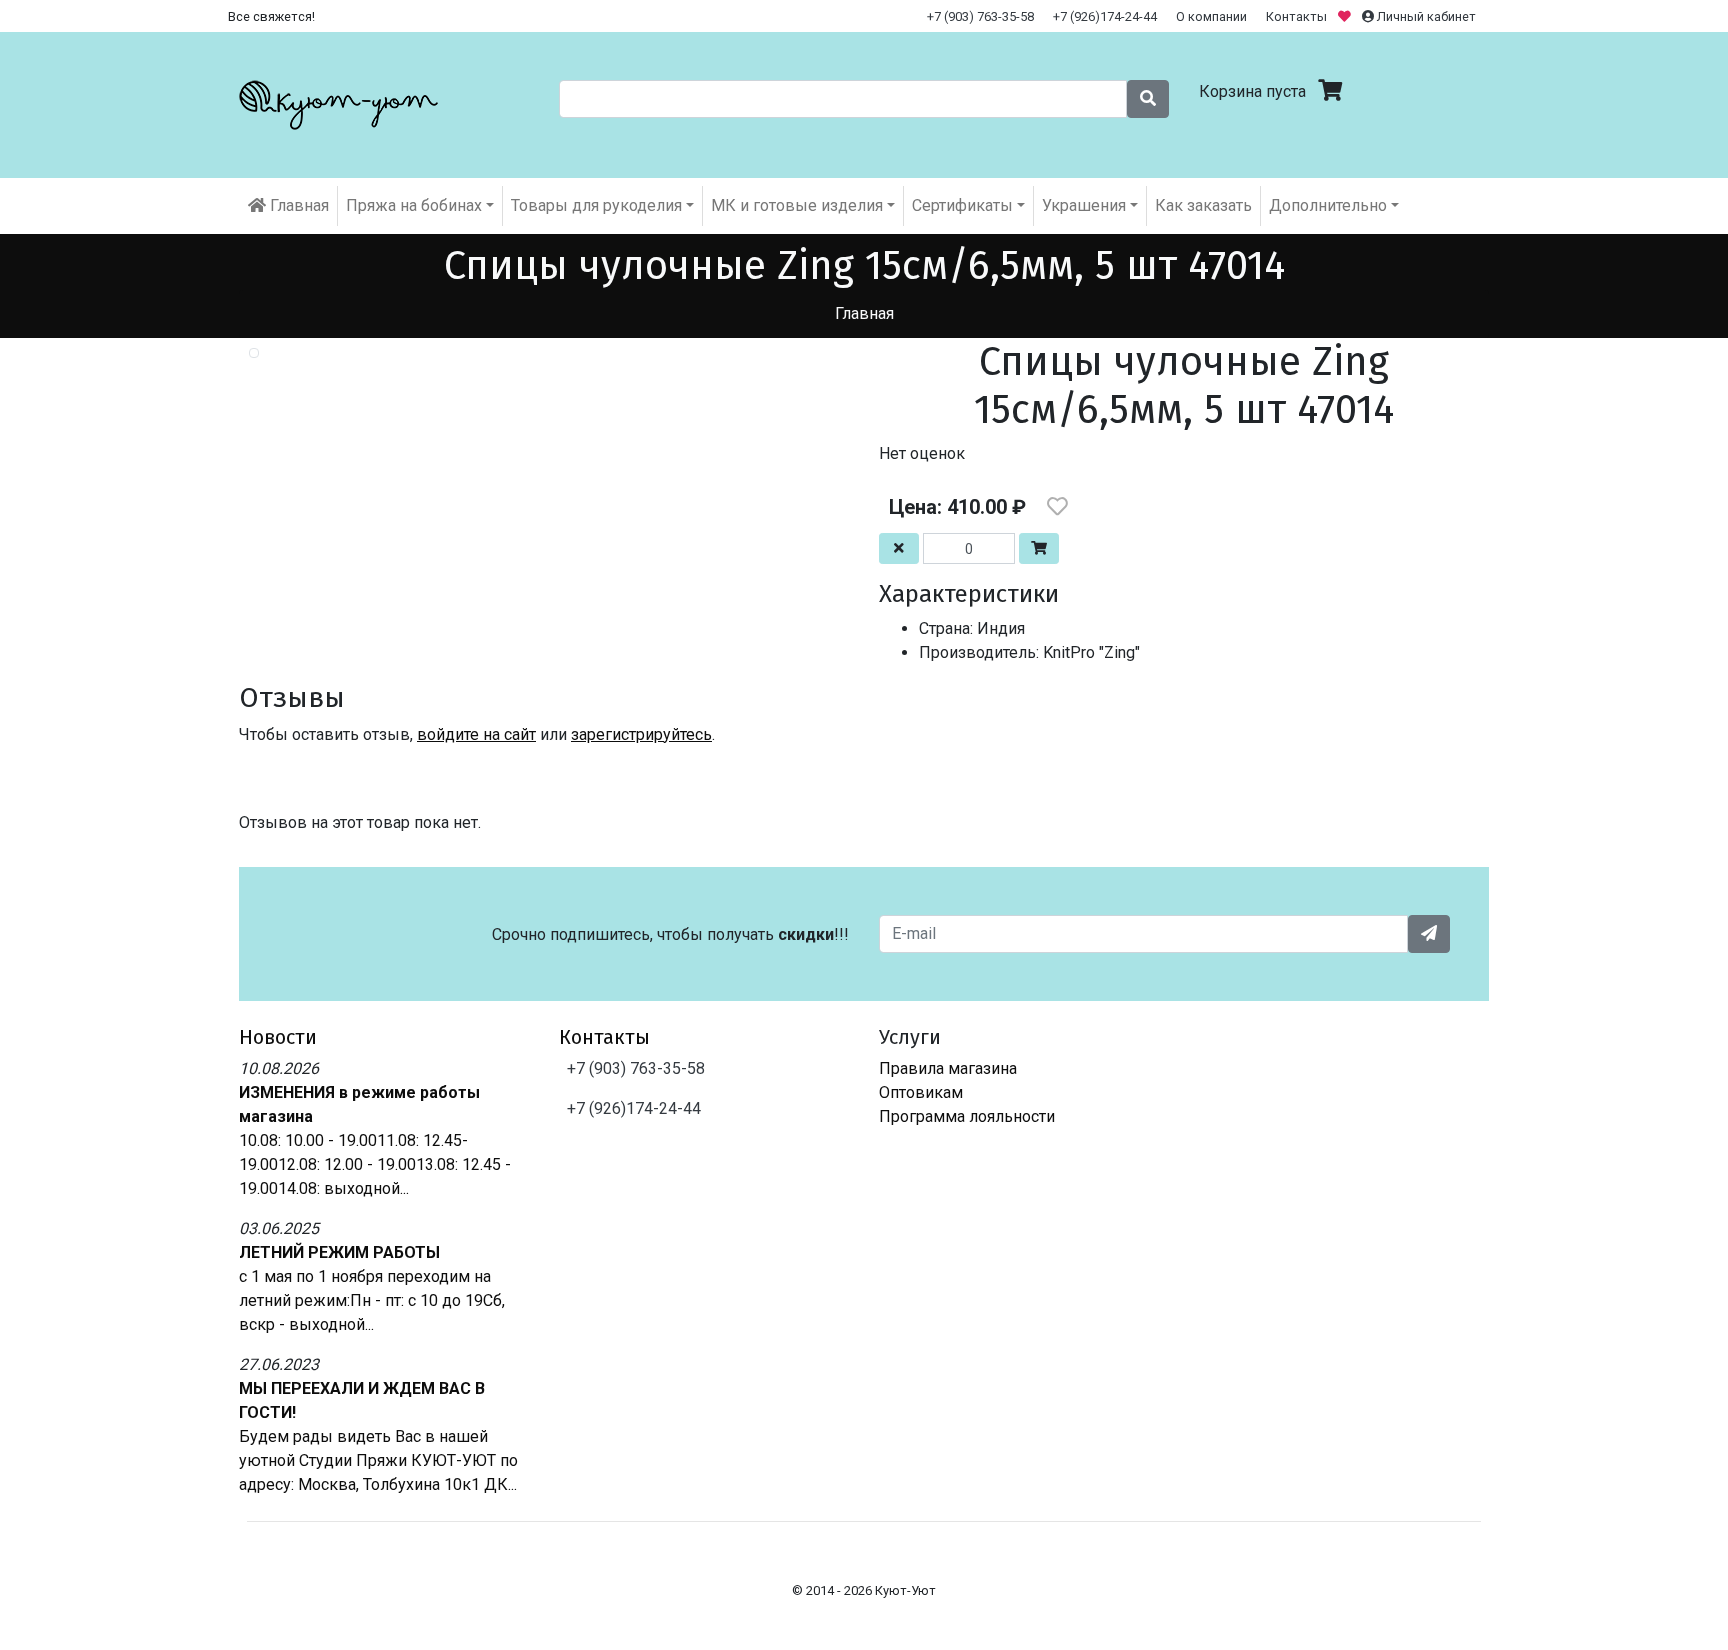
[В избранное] (1057, 507)
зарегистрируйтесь (641, 734)
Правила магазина (948, 1068)
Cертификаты (962, 205)
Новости (278, 1037)
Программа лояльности (967, 1116)
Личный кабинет (1425, 16)
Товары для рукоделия (596, 205)
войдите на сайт (476, 734)
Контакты (1296, 16)
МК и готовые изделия (797, 205)
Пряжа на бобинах (414, 205)
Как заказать (1203, 205)
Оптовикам (921, 1092)
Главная (297, 205)
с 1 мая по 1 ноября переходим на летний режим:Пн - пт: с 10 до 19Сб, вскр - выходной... (372, 1300)
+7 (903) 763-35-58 (980, 16)
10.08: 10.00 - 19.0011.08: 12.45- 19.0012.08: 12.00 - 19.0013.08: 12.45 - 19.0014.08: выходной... (375, 1164)
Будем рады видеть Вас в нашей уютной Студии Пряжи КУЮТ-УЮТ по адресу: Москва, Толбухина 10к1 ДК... (378, 1460)
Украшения (1084, 205)
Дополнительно (1328, 205)
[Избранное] (1346, 16)
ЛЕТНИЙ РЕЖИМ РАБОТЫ (339, 1252)
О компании (1211, 16)
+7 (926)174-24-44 (1105, 16)
